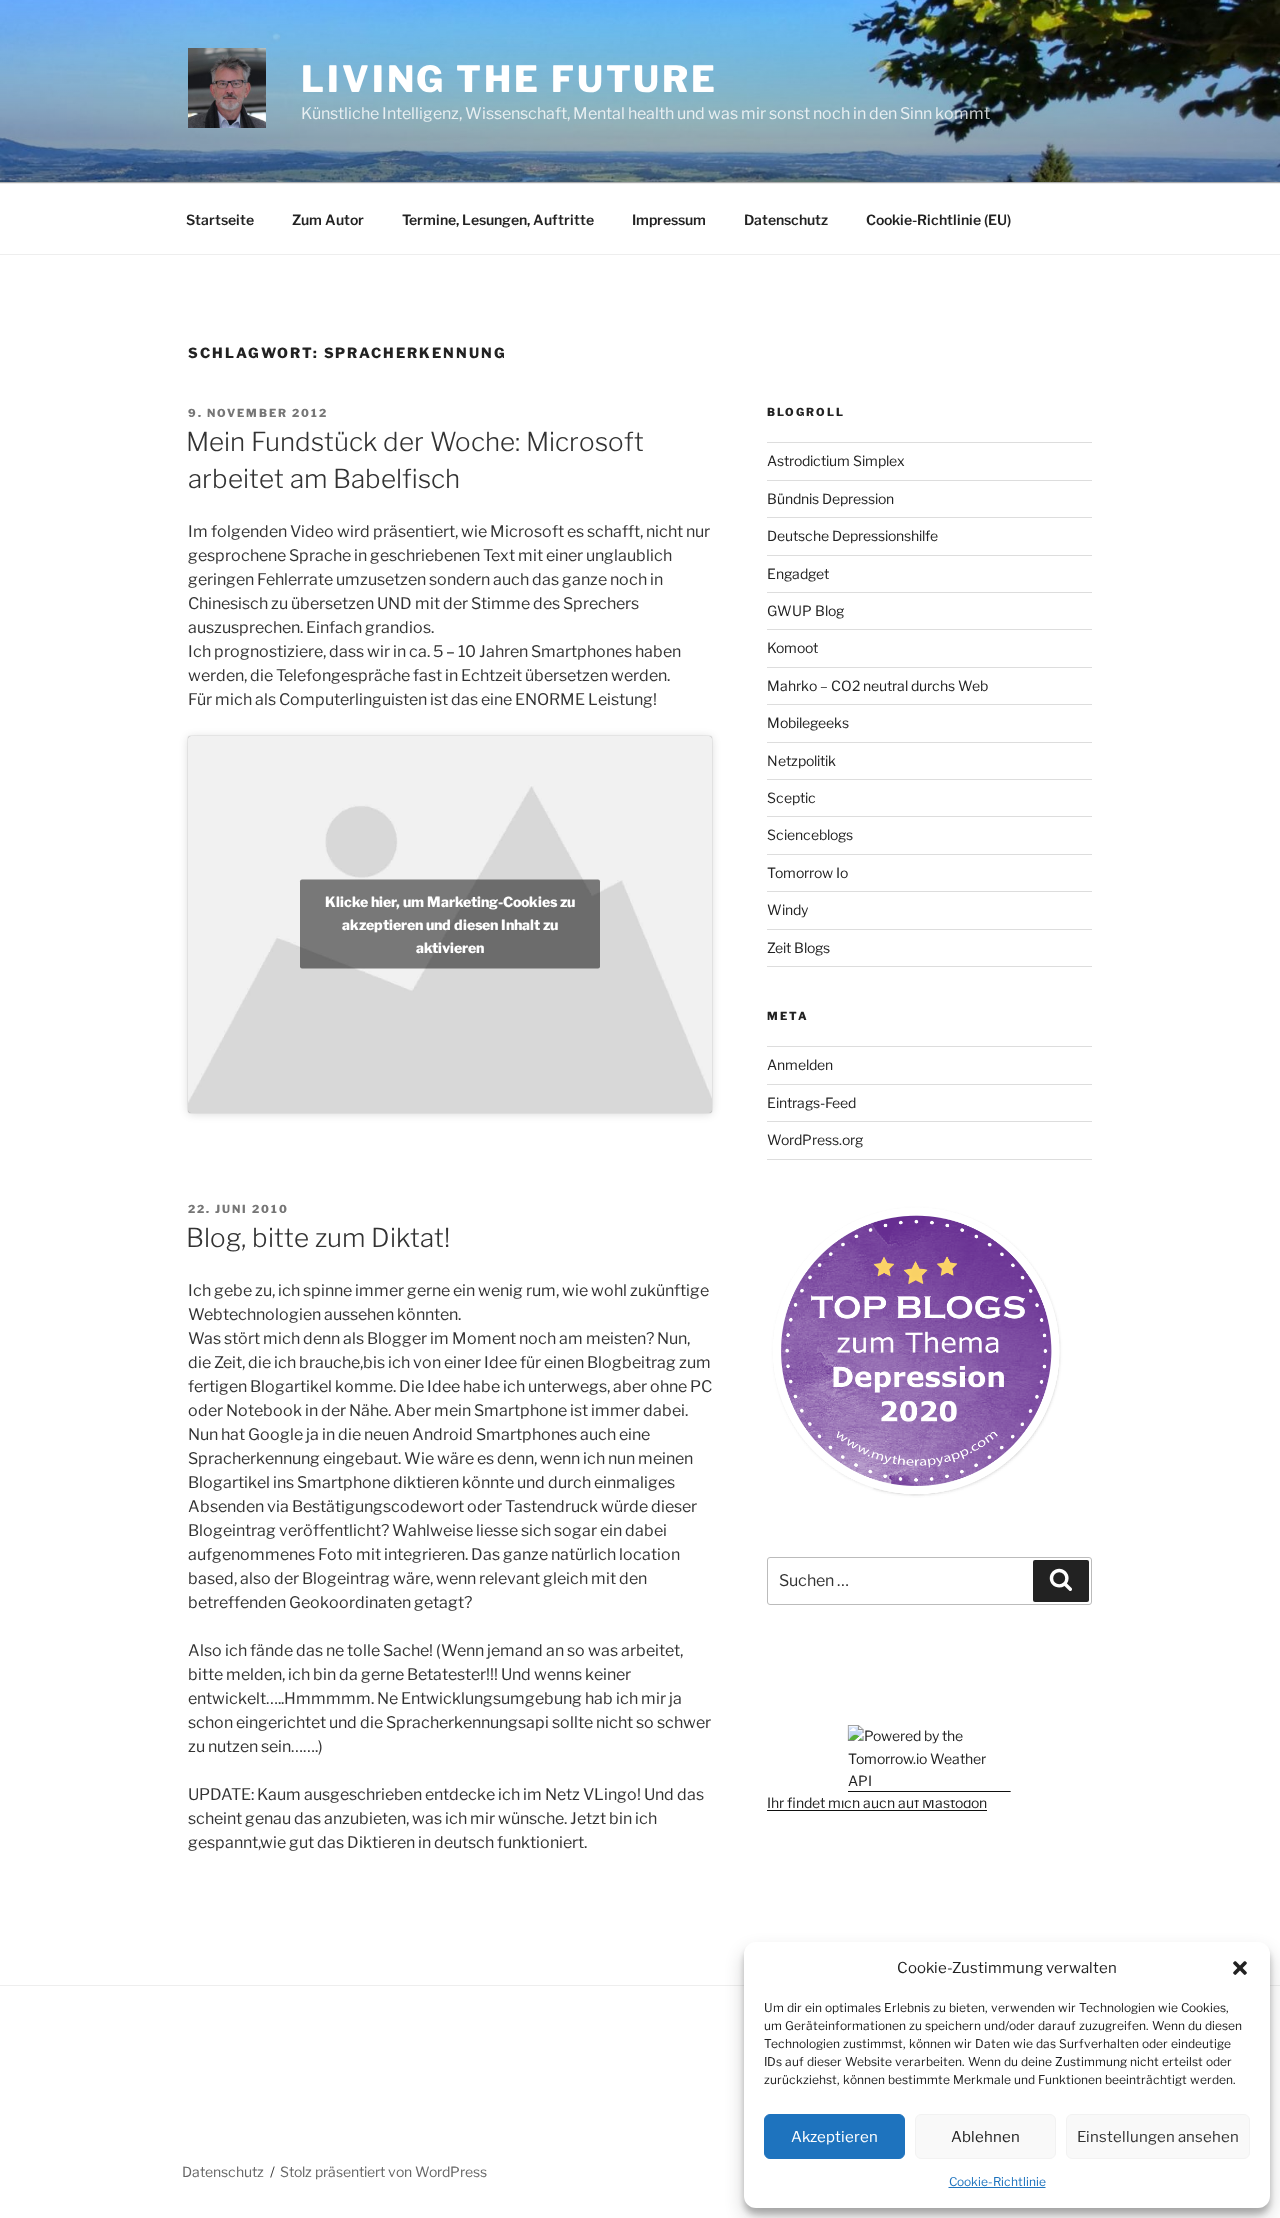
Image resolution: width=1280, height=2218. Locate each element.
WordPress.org (815, 1139)
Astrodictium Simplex (836, 460)
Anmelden (800, 1064)
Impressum (669, 219)
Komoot (792, 647)
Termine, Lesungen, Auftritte (498, 219)
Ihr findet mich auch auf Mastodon (877, 1802)
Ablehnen (985, 2137)
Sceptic (791, 797)
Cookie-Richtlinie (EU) (938, 219)
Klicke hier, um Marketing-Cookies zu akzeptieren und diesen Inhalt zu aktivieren (450, 924)
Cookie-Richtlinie (997, 2181)
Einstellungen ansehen (1158, 2137)
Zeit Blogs (798, 947)
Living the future (509, 79)
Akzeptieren (834, 2137)
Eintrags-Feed (811, 1102)
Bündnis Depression (830, 498)
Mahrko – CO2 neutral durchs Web (877, 685)
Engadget (798, 573)
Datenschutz (786, 219)
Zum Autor (328, 219)
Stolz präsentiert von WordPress (383, 2171)
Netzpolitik (801, 760)
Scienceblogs (810, 834)
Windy (787, 909)
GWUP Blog (805, 610)
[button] (1240, 1968)
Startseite (220, 219)
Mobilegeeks (808, 722)
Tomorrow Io (807, 872)
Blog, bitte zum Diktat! (318, 1237)
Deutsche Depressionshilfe (852, 535)
